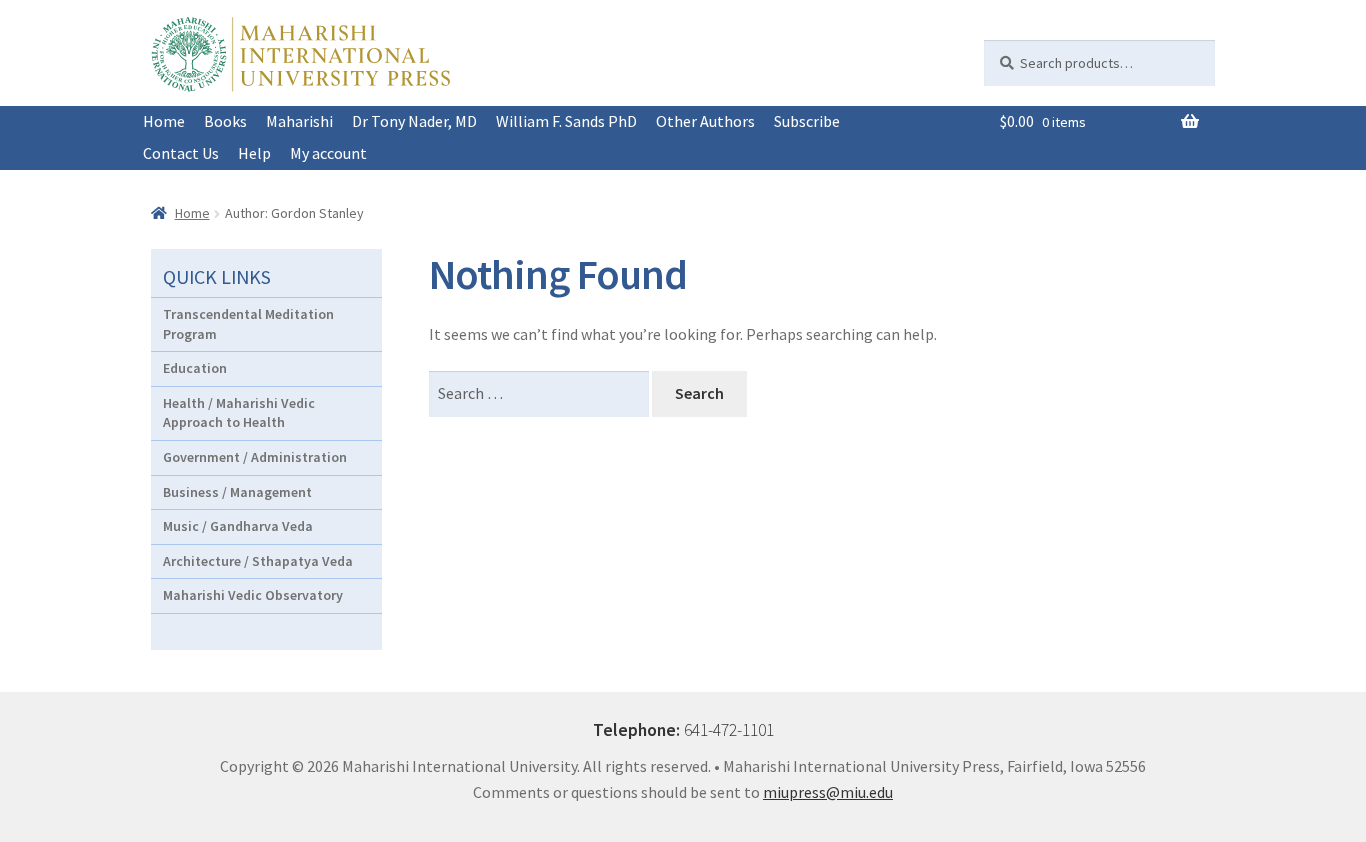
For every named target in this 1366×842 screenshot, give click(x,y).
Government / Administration (255, 457)
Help (254, 153)
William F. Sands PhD (566, 121)
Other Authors (705, 121)
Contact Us (181, 153)
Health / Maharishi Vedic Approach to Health (239, 413)
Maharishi (299, 121)
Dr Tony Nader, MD (414, 121)
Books (225, 121)
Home (164, 121)
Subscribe (807, 121)
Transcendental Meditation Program (248, 324)
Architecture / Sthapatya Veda (258, 561)
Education (195, 368)
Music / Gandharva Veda (238, 526)
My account (328, 153)
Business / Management (237, 492)
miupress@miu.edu (828, 792)
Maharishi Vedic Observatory (253, 595)
